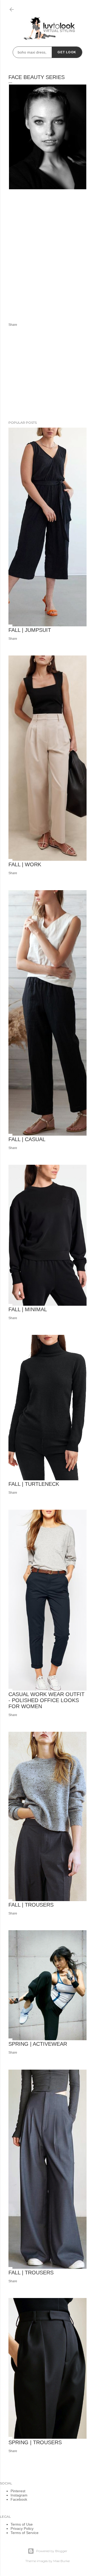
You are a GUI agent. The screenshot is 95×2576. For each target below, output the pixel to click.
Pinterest (18, 2491)
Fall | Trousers (31, 1905)
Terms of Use (22, 2524)
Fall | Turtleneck (34, 1484)
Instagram (19, 2495)
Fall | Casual (27, 1139)
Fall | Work (25, 864)
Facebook (19, 2499)
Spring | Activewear (38, 2044)
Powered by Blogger (52, 2551)
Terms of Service (25, 2533)
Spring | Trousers (35, 2442)
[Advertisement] (47, 259)
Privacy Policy (22, 2528)
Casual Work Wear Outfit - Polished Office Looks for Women (46, 1700)
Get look (67, 52)
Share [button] (13, 325)
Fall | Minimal (28, 1309)
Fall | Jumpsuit (30, 630)
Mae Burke (61, 2561)
